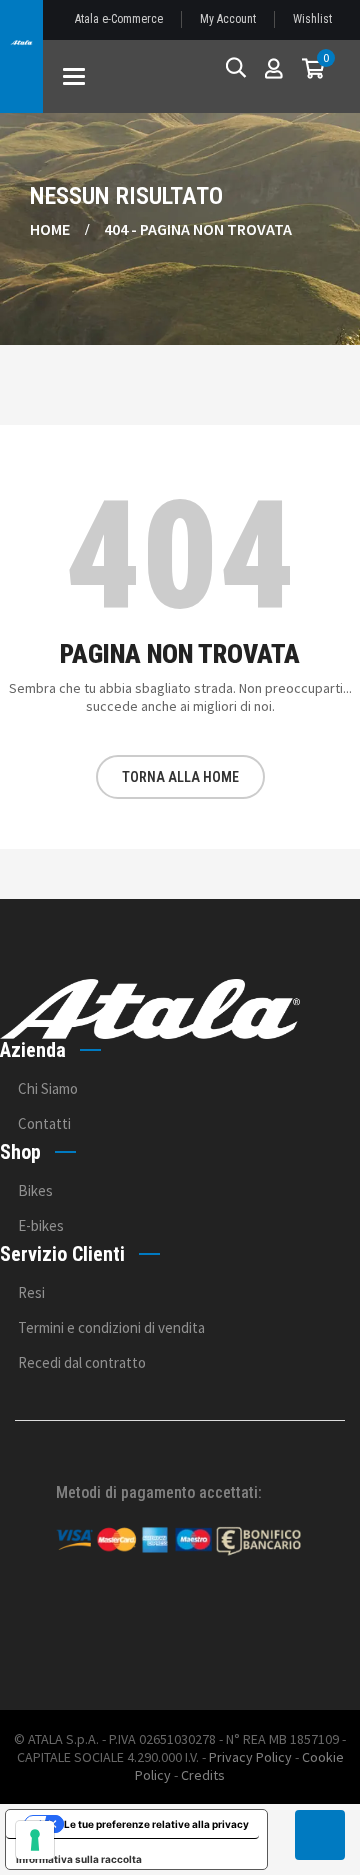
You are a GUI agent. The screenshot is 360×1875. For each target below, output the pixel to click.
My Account (228, 19)
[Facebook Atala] (262, 1629)
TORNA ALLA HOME (180, 777)
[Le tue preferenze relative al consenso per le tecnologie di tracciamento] (35, 1840)
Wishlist (312, 19)
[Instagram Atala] (317, 1629)
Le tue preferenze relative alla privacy (156, 1824)
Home (50, 229)
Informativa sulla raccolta (79, 1859)
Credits (203, 1775)
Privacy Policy (250, 1757)
